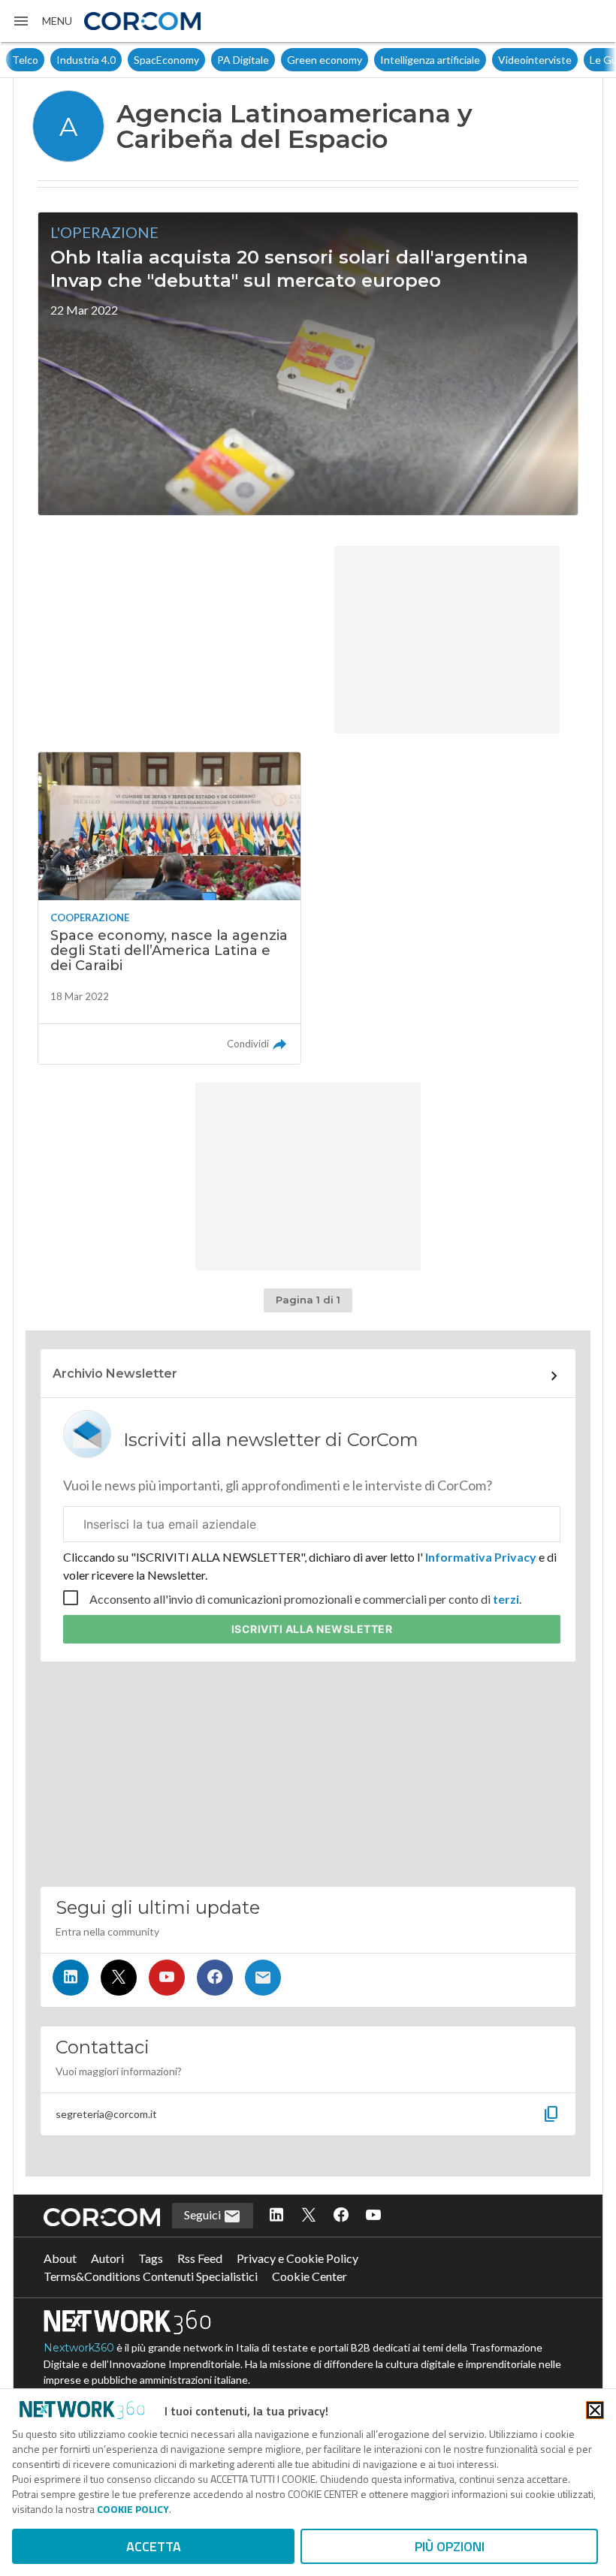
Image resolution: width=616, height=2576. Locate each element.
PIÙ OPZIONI (450, 2546)
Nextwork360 (79, 2348)
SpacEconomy (166, 60)
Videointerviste (535, 60)
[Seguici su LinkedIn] (71, 1978)
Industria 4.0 (86, 60)
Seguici (204, 2214)
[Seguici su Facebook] (215, 1978)
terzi (506, 1599)
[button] (42, 21)
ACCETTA (154, 2546)
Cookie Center (310, 2276)
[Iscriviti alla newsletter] (263, 1978)
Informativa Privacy (481, 1557)
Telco (25, 60)
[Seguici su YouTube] (167, 1978)
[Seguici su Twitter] (119, 1978)
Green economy (325, 60)
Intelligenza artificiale (430, 60)
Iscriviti (312, 1629)
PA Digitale (243, 60)
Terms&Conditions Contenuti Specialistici (151, 2276)
